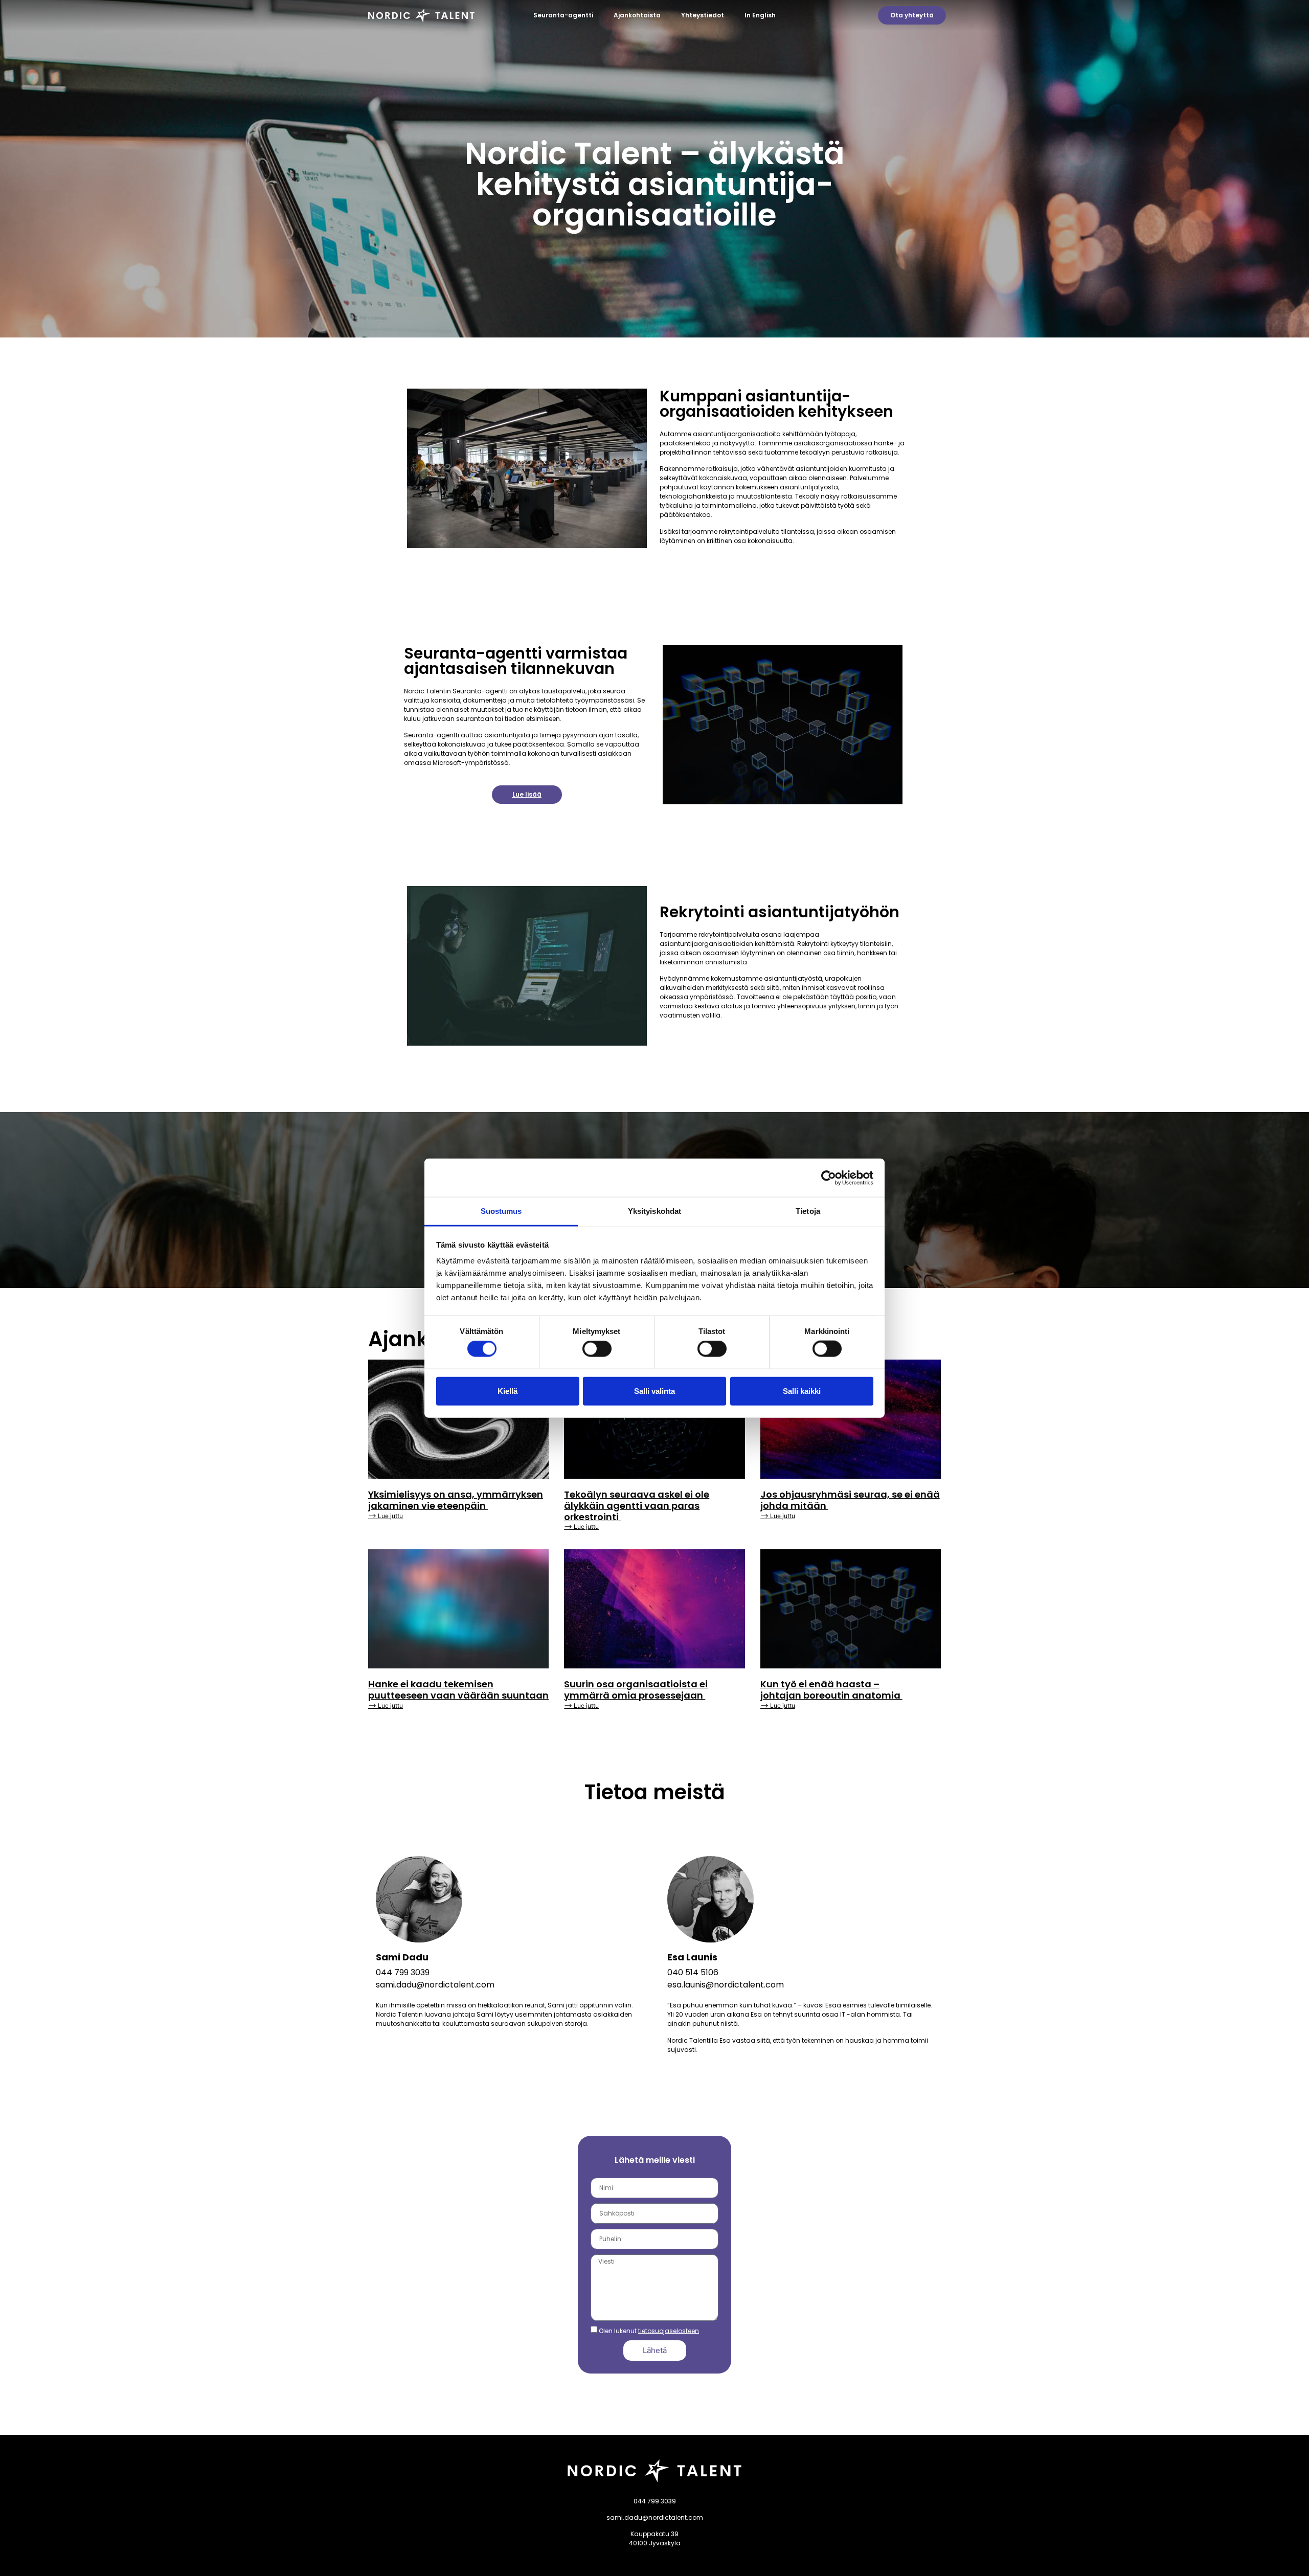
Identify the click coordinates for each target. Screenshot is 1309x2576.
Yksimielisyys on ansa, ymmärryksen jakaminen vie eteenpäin (456, 1500)
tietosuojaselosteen (669, 2330)
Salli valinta (654, 1391)
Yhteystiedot (703, 15)
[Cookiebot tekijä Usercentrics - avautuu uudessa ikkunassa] (829, 1178)
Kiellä (507, 1391)
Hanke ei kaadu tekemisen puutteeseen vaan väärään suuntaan (458, 1690)
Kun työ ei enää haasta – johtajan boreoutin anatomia (831, 1690)
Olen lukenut (649, 2330)
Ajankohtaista (637, 15)
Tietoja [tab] (808, 1211)
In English (760, 15)
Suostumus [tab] (501, 1211)
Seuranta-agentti (563, 15)
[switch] (597, 1349)
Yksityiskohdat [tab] (654, 1211)
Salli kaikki (802, 1391)
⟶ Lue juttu (386, 1516)
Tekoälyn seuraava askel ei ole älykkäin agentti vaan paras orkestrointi (637, 1505)
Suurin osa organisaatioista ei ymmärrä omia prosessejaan (636, 1690)
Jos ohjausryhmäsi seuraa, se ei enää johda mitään (850, 1500)
